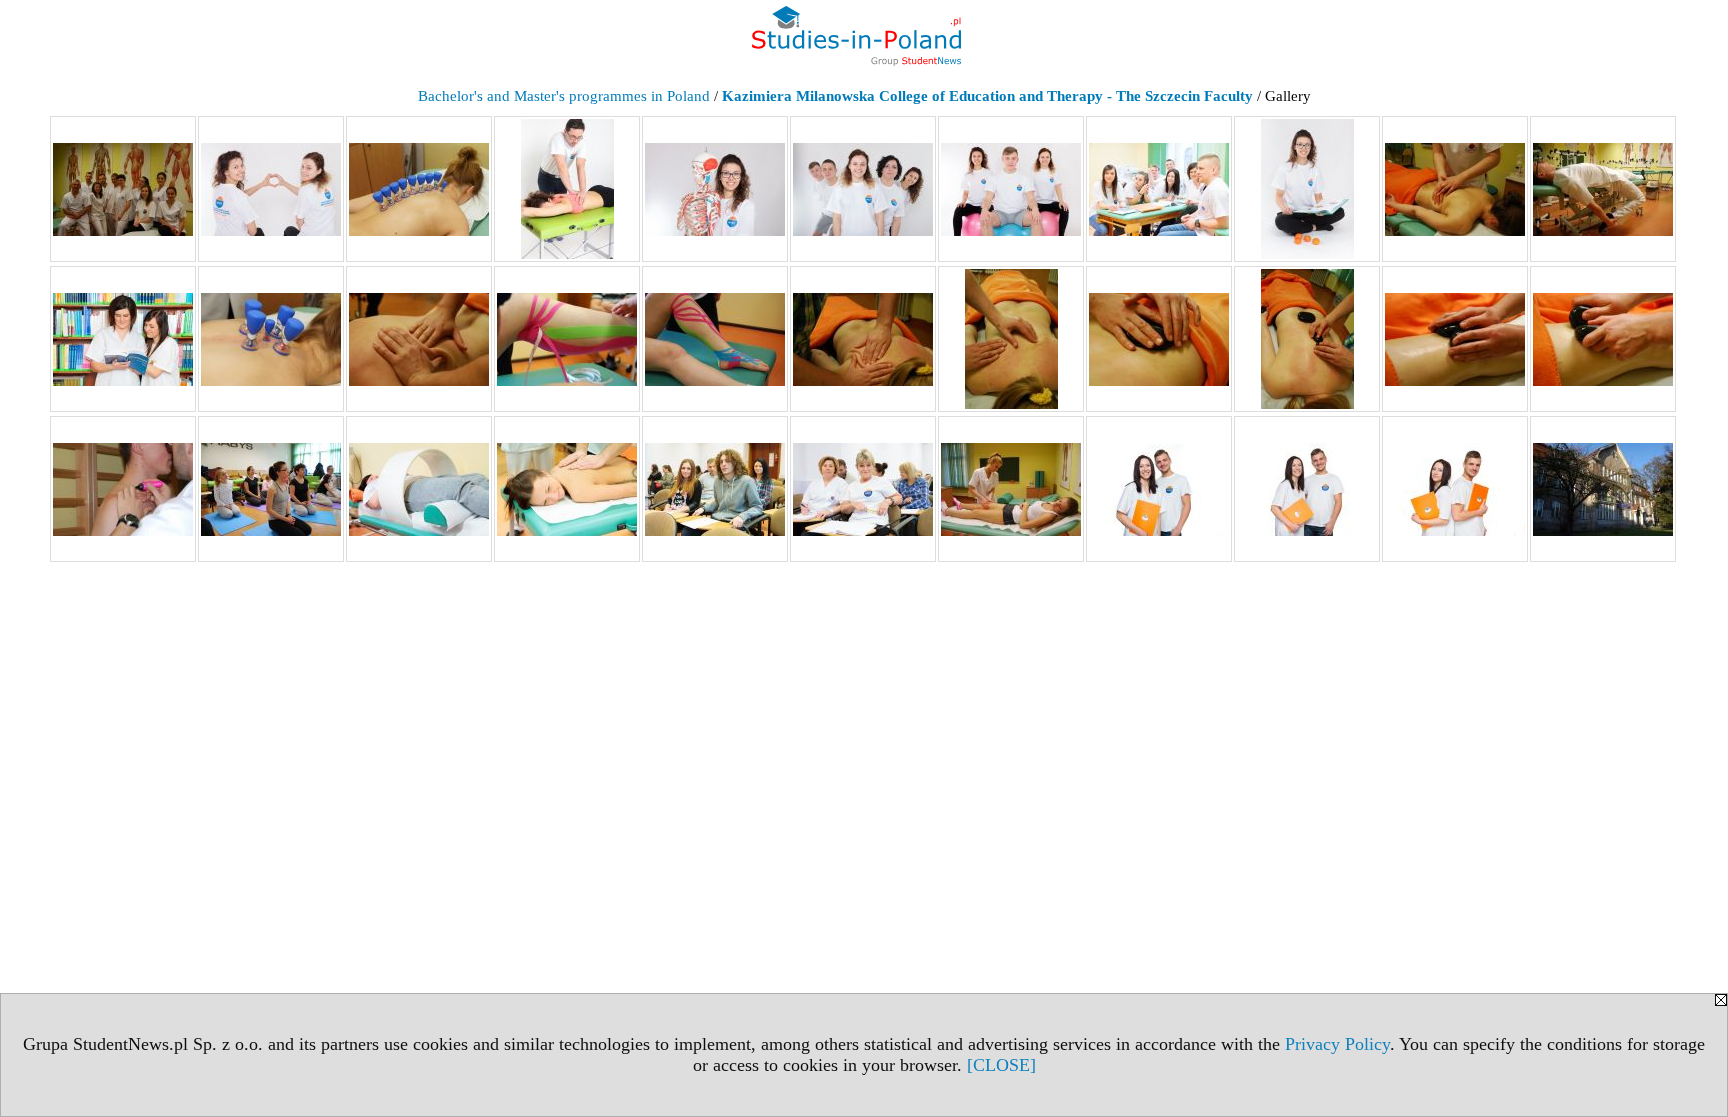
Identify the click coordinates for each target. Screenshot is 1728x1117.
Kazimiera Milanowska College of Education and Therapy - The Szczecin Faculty (987, 96)
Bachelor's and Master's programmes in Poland (564, 96)
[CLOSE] (1001, 1065)
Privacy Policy (1337, 1044)
